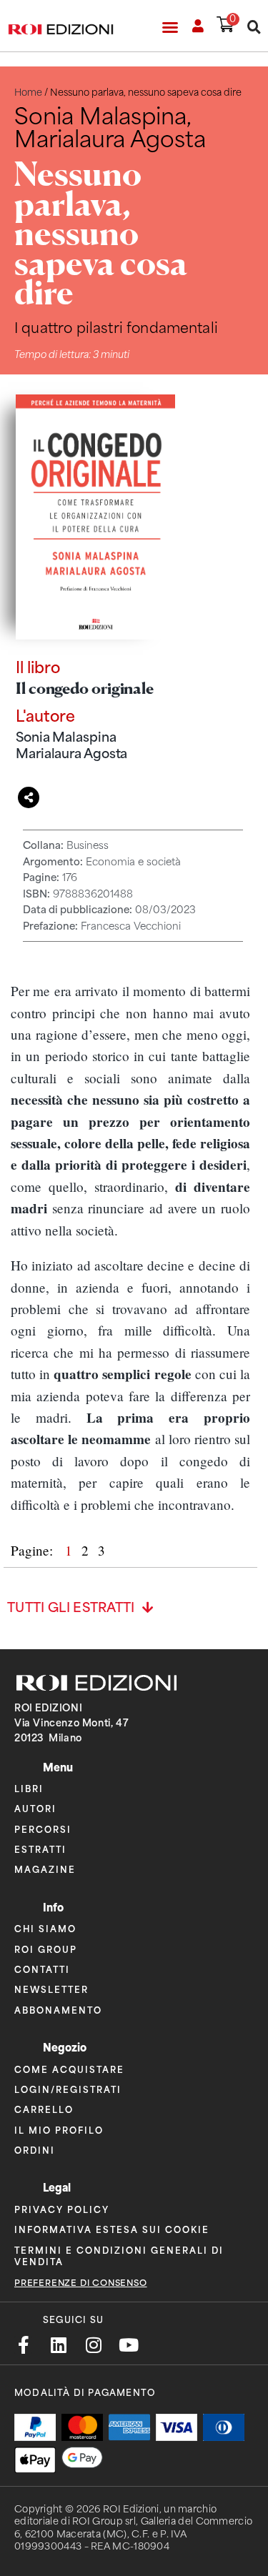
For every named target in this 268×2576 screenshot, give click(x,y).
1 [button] (70, 1550)
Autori (35, 1808)
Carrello (44, 2109)
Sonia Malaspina (66, 737)
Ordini (35, 2150)
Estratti (40, 1849)
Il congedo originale (85, 688)
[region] (130, 1248)
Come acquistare (69, 2069)
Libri (29, 1788)
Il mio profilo (59, 2130)
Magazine (45, 1869)
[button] (170, 27)
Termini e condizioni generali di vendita (119, 2256)
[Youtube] (128, 2345)
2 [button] (87, 1550)
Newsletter (51, 1989)
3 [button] (101, 1550)
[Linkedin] (58, 2345)
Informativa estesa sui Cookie (112, 2229)
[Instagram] (93, 2345)
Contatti (42, 1969)
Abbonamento (58, 2010)
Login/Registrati (68, 2089)
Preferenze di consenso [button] (81, 2283)
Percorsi (43, 1829)
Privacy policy (62, 2209)
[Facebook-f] (23, 2345)
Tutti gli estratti (71, 1608)
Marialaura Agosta (71, 754)
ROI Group (46, 1949)
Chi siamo (45, 1928)
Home (28, 93)
